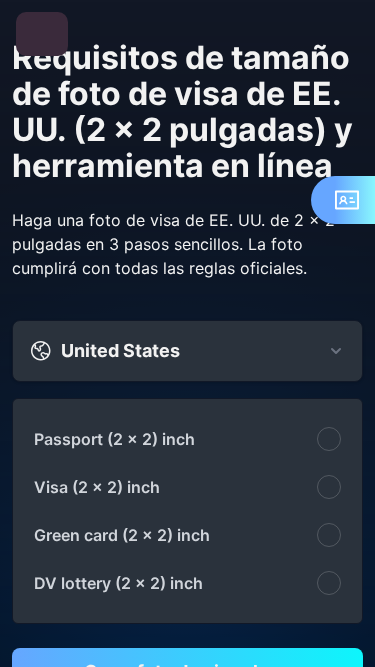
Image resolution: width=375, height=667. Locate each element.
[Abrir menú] (42, 34)
